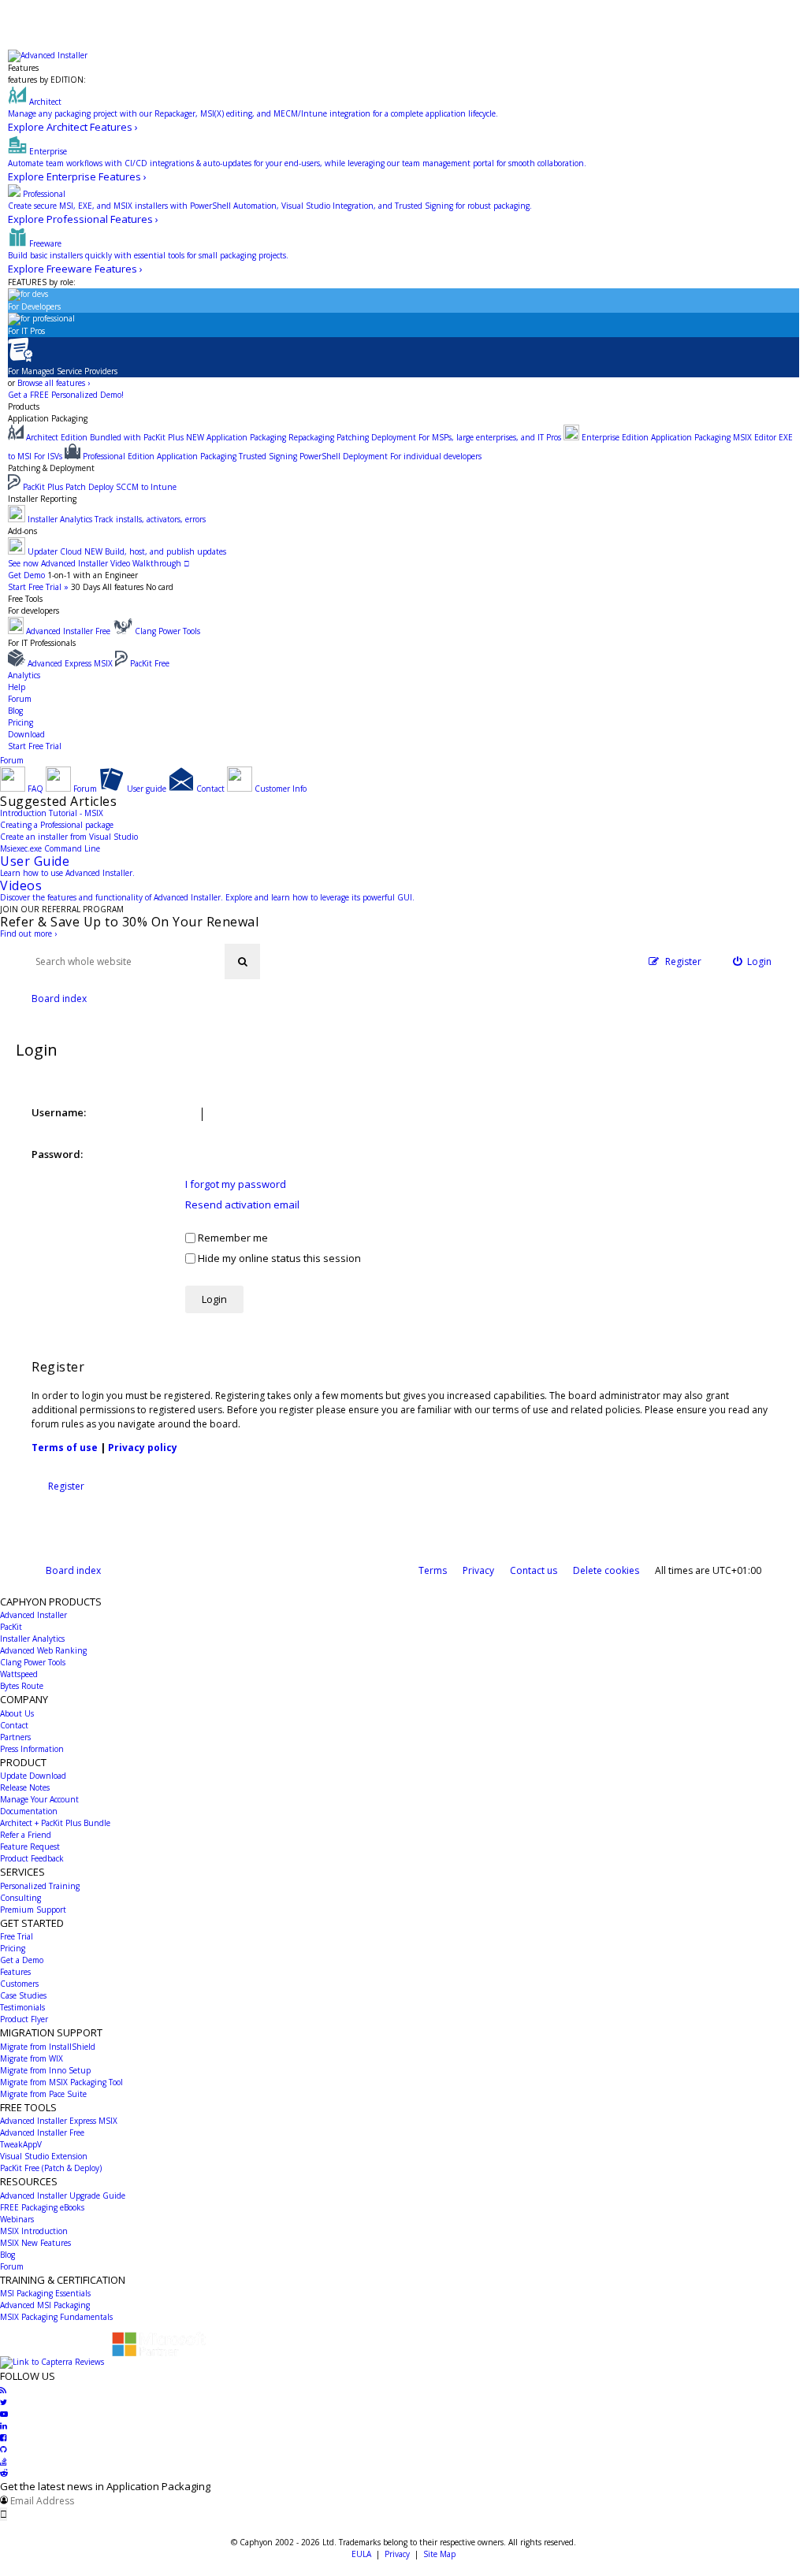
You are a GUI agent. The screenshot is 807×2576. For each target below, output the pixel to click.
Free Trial (17, 1936)
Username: (59, 1112)
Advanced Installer (33, 1615)
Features (23, 68)
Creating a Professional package (57, 825)
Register (66, 1486)
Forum (20, 699)
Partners (15, 1737)
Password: (57, 1154)
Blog (15, 711)
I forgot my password (236, 1184)
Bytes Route (22, 1686)
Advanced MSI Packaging (45, 2305)
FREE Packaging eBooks (42, 2207)
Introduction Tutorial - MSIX (52, 813)
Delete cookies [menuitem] (606, 1570)
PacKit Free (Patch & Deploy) (51, 2168)
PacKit (11, 1627)
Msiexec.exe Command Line (50, 848)
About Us (17, 1713)
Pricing (20, 722)
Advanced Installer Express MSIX (59, 2121)
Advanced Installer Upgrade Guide (63, 2196)
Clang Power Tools (33, 1662)
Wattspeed (19, 1674)
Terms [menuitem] (433, 1570)
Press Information (32, 1749)
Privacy (397, 2554)
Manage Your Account (39, 1799)
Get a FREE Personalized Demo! (66, 395)
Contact (14, 1725)
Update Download (33, 1776)
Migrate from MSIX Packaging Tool (61, 2082)
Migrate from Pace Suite (43, 2094)
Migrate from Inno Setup (45, 2070)
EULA (361, 2554)
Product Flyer (24, 2019)
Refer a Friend (26, 1835)
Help (17, 687)
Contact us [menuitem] (534, 1570)
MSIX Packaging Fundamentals (56, 2317)
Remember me (232, 1238)
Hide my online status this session (278, 1258)
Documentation (29, 1811)
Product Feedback (32, 1858)
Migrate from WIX (32, 2058)
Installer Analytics (32, 1639)
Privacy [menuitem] (478, 1570)
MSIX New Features (35, 2243)
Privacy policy (143, 1448)
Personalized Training (40, 1886)
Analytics (24, 675)
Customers (19, 1984)
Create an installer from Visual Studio (69, 837)
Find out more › (28, 934)
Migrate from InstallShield (48, 2047)
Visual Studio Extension (44, 2156)
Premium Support (33, 1910)
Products (24, 406)
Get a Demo (22, 1960)
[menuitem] (753, 961)
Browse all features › (54, 383)
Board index (73, 1570)
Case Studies (23, 1995)
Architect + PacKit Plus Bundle (55, 1823)
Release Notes (25, 1787)
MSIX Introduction (34, 2231)
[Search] (242, 961)
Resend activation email (242, 1204)
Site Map (439, 2554)
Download (26, 734)
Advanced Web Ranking (43, 1650)
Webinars (17, 2219)
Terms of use (65, 1448)
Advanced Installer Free (42, 2132)
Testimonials (22, 2007)
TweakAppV (21, 2144)
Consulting (20, 1898)
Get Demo (26, 575)
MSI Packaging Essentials (45, 2293)
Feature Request (30, 1847)
